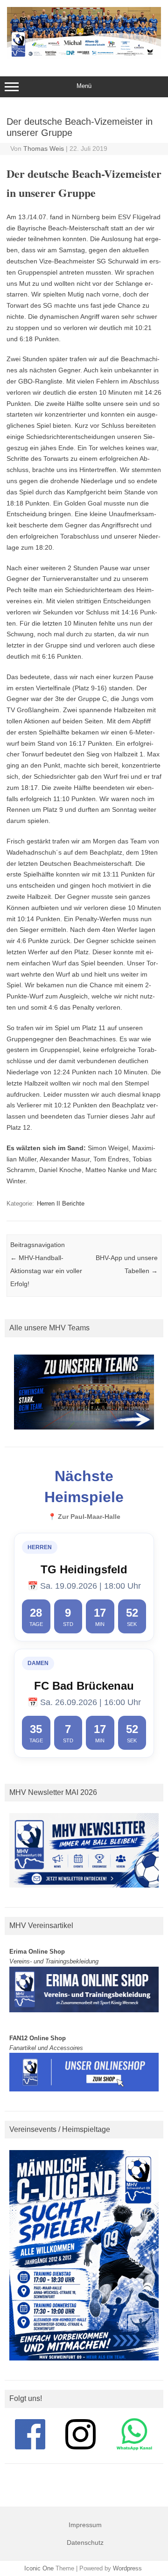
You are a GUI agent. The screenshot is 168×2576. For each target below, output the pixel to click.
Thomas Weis (44, 148)
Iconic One (39, 2568)
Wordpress (127, 2568)
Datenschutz (85, 2542)
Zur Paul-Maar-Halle (89, 1517)
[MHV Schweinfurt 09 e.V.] (84, 57)
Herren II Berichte (61, 1204)
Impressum (85, 2525)
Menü (84, 86)
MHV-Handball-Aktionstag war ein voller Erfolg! (46, 1271)
